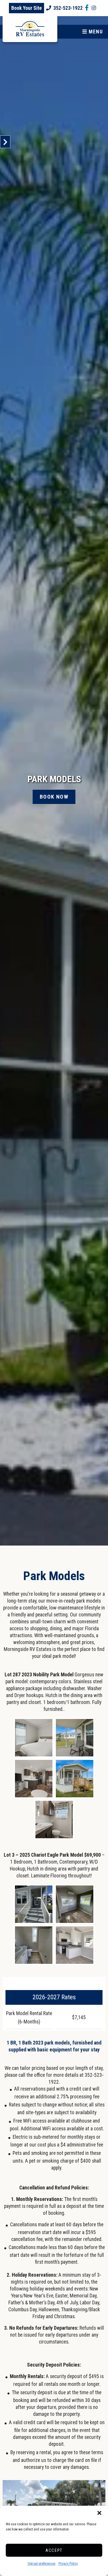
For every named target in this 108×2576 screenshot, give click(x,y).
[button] (99, 2513)
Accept (54, 2550)
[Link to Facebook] (87, 8)
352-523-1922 (68, 8)
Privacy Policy (68, 2564)
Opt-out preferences (42, 2564)
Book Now (54, 797)
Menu (95, 32)
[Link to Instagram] (94, 8)
